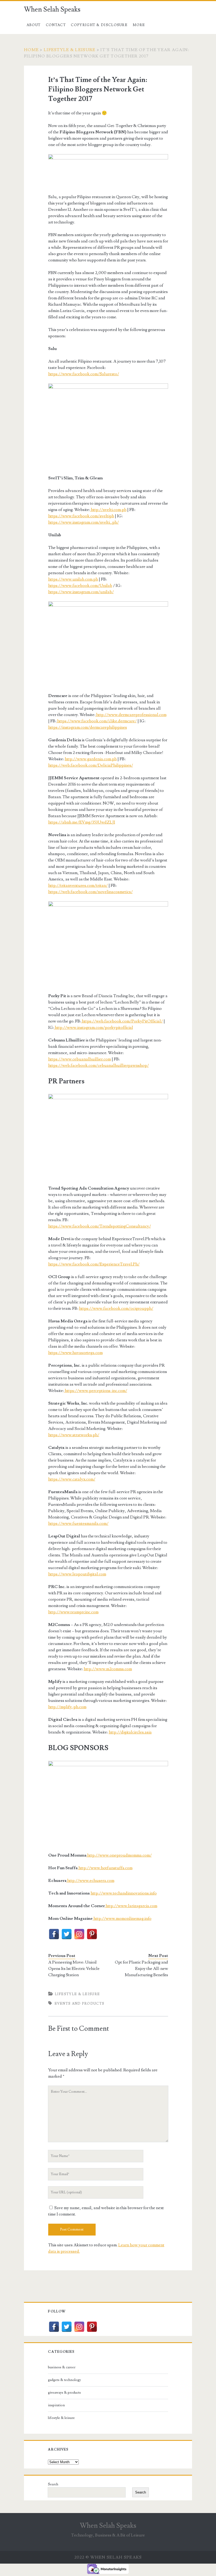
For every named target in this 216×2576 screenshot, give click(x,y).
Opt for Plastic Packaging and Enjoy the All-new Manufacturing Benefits (141, 1969)
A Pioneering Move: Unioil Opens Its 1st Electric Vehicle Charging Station (74, 1969)
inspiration (56, 2405)
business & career (62, 2367)
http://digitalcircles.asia (130, 1732)
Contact (56, 25)
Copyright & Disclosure (99, 25)
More (139, 25)
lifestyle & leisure (70, 50)
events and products (80, 2004)
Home (31, 50)
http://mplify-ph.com (67, 1707)
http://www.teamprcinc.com (73, 1612)
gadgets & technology (64, 2380)
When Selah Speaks (52, 9)
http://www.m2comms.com (108, 1669)
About (34, 25)
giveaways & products (64, 2393)
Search (53, 2484)
